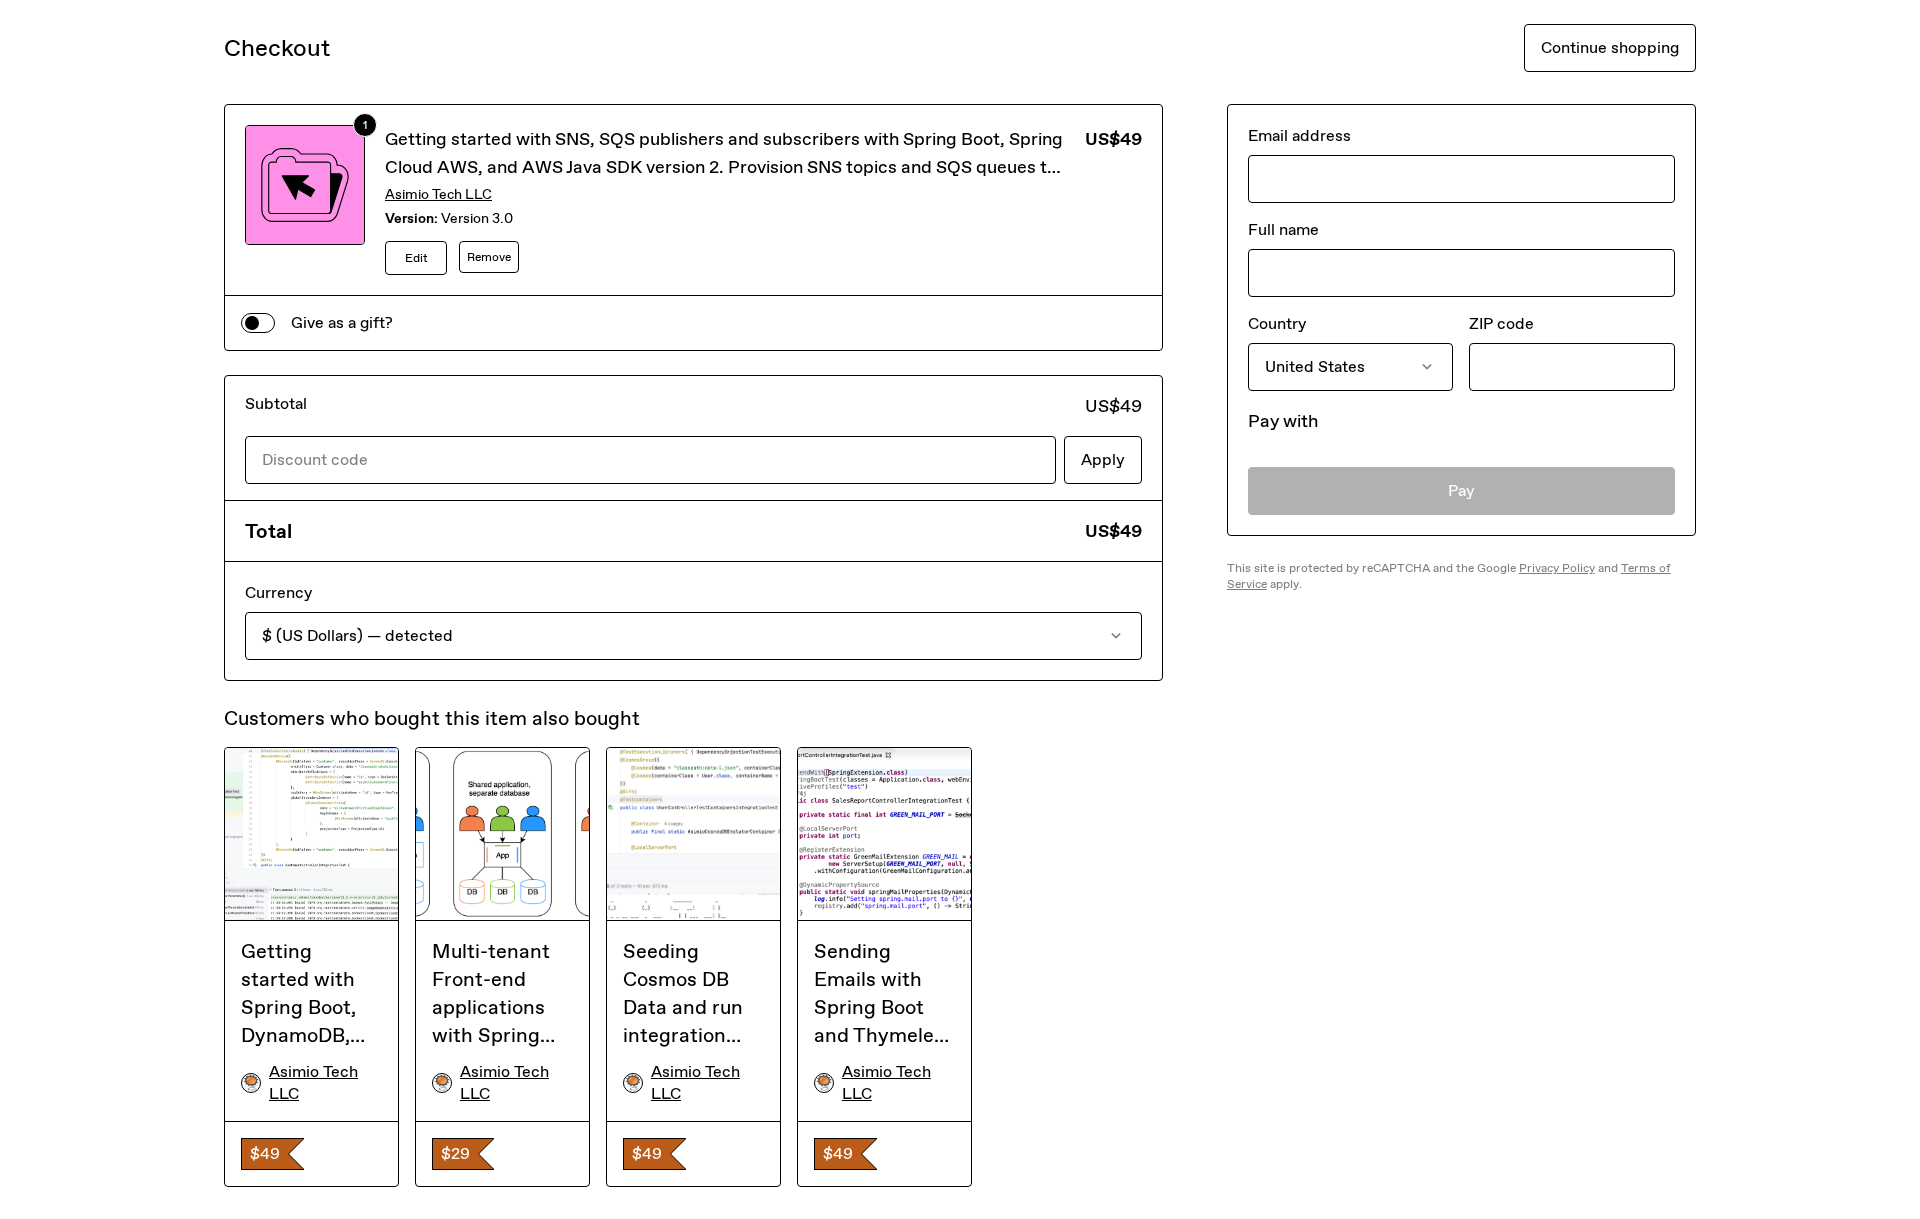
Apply (1103, 459)
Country (1277, 323)
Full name (1283, 229)
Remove (489, 257)
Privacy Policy (1557, 568)
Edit (416, 258)
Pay (1461, 490)
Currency (278, 592)
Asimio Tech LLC (438, 194)
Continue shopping (1610, 47)
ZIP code (1501, 323)
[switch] (258, 323)
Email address (1299, 135)
